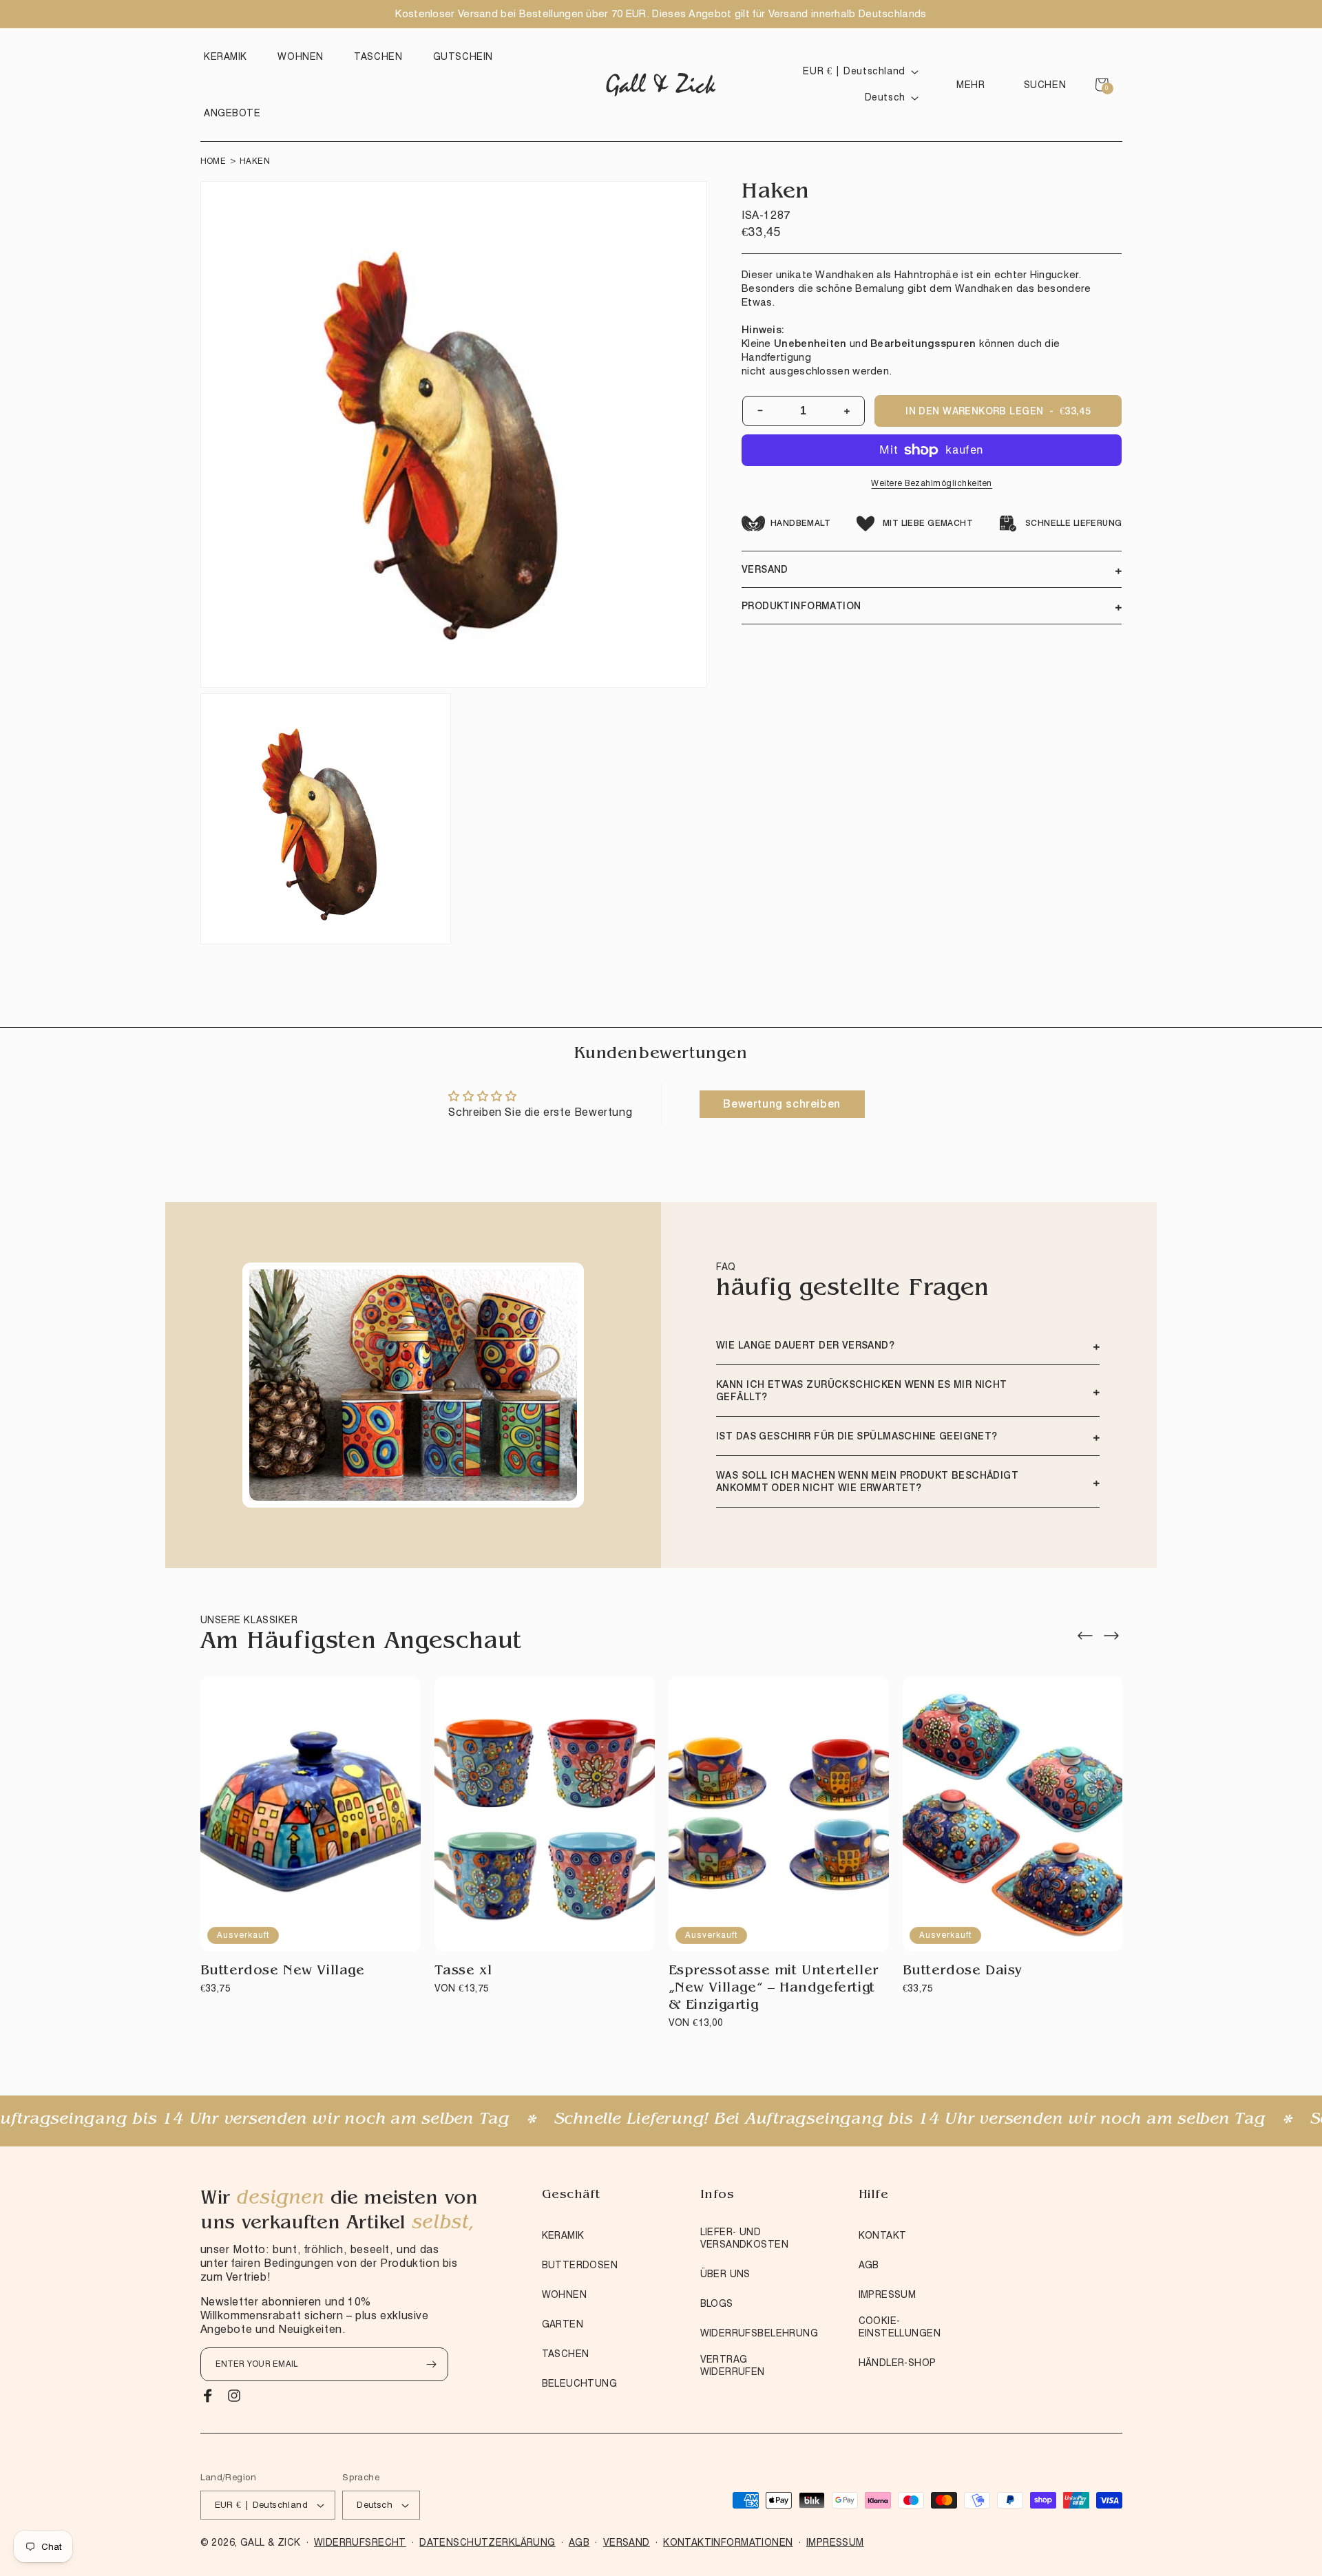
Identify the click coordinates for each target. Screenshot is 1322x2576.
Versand (627, 2542)
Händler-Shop (898, 2363)
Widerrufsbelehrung (759, 2333)
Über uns (725, 2274)
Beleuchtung (580, 2383)
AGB (869, 2265)
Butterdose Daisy (963, 1972)
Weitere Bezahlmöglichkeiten (932, 483)
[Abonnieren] (432, 2364)
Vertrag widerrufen (733, 2365)
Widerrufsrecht (360, 2542)
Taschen (566, 2354)
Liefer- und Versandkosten (744, 2238)
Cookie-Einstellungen (900, 2327)
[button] (229, 56)
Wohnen (565, 2294)
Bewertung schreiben (781, 1104)
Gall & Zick (271, 2542)
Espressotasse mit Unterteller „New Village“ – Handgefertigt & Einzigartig (774, 1989)
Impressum (888, 2294)
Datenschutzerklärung (487, 2542)
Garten (563, 2324)
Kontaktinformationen (728, 2542)
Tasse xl (463, 1972)
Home (213, 161)
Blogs (717, 2303)
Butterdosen (580, 2265)
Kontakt (883, 2235)
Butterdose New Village (283, 1972)
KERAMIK (563, 2235)
